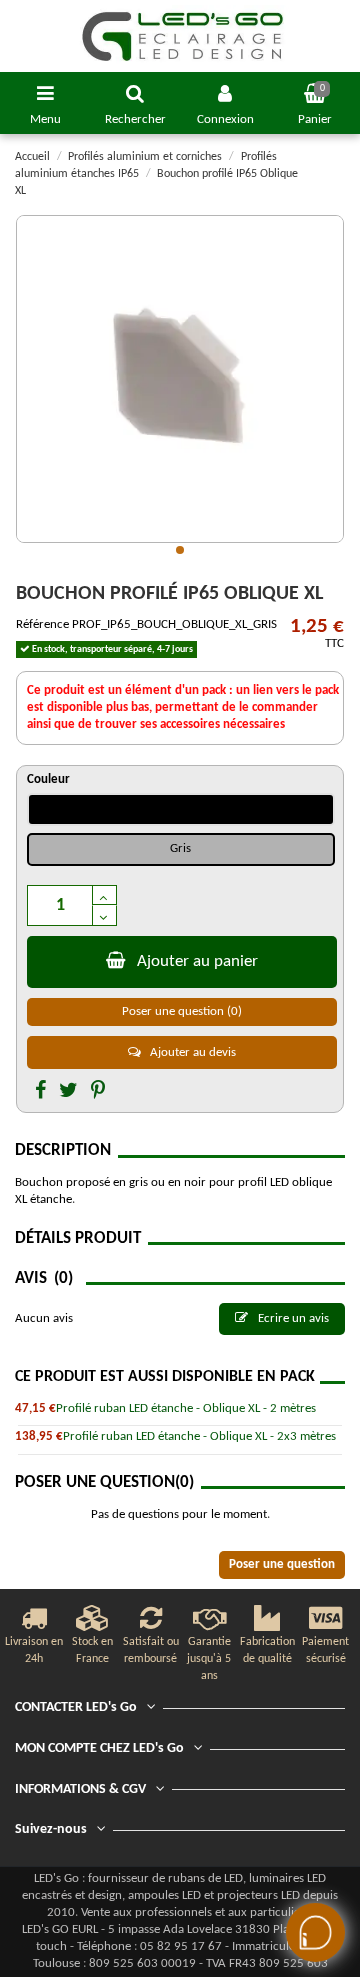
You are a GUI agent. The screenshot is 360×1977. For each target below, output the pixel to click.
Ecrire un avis (292, 1318)
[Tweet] (68, 1092)
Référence (42, 624)
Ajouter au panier (197, 961)
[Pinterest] (98, 1092)
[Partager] (40, 1092)
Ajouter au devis (191, 1052)
